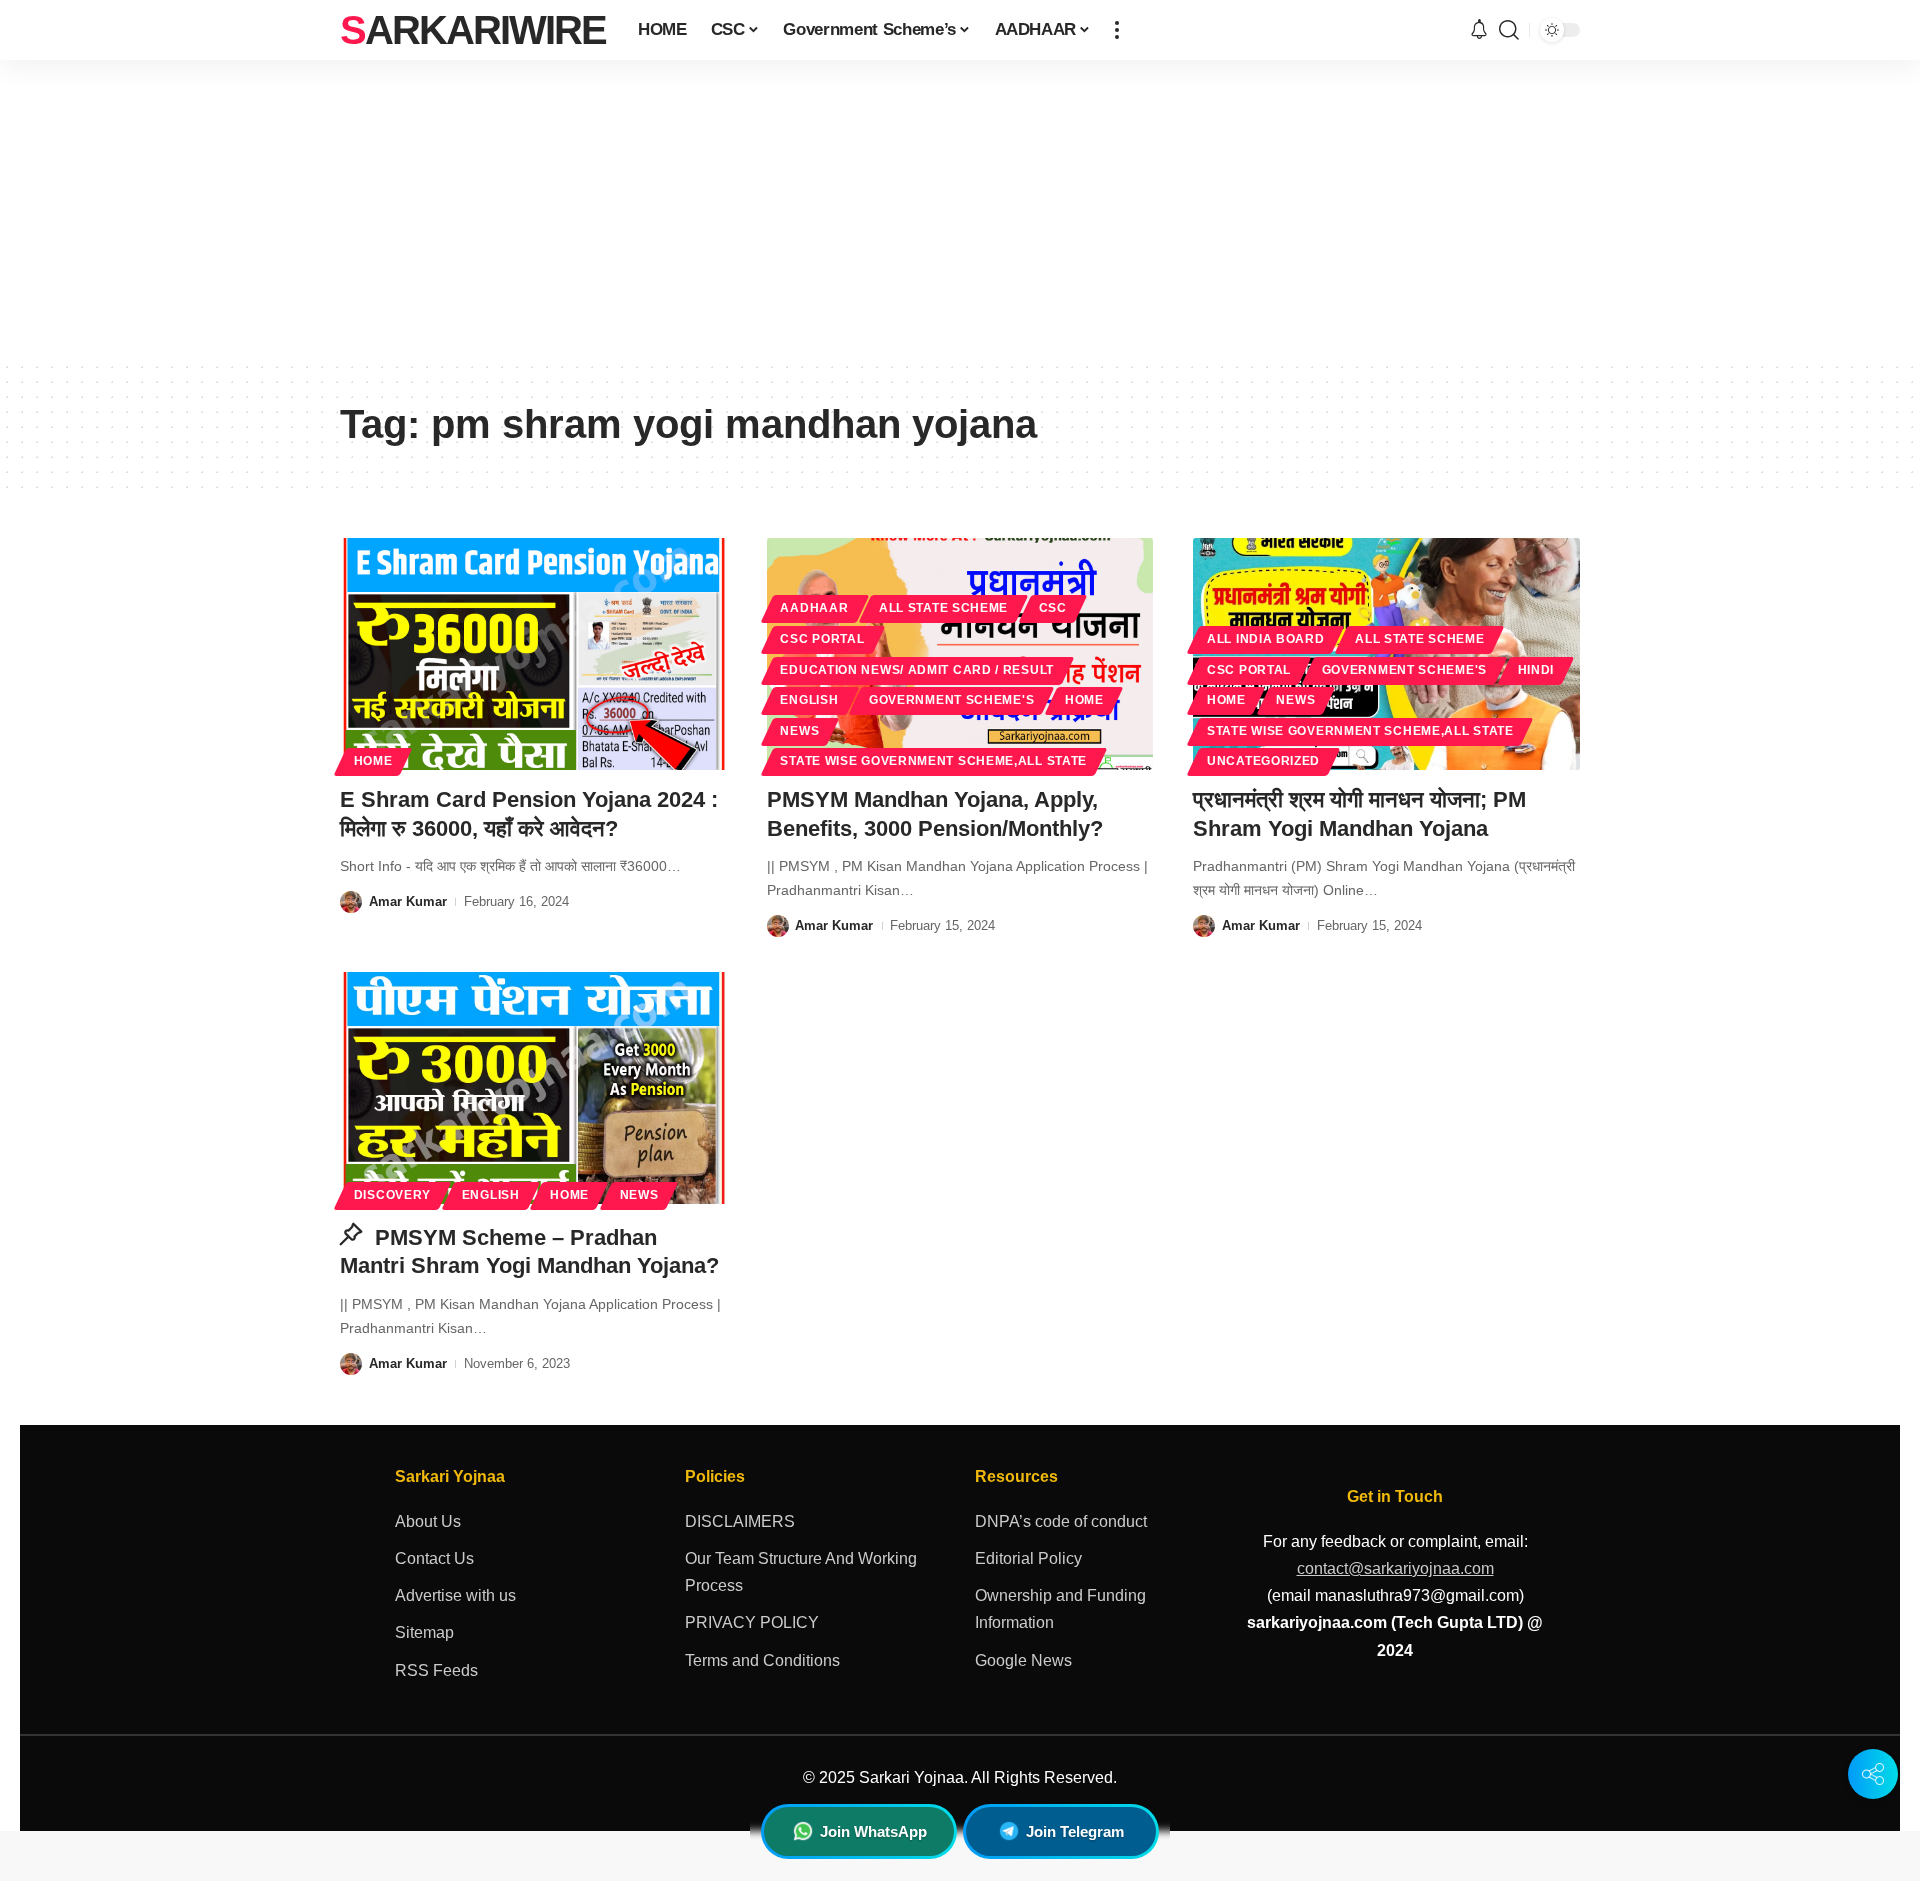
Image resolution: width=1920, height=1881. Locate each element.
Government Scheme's (951, 700)
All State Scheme (943, 608)
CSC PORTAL (822, 639)
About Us (428, 1521)
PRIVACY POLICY (752, 1622)
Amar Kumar (408, 901)
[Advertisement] (960, 210)
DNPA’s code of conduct (1061, 1521)
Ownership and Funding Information (1060, 1609)
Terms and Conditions (762, 1660)
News (799, 731)
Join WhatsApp (873, 1831)
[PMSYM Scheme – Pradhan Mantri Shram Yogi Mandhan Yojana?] (533, 1088)
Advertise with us (455, 1595)
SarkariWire (473, 30)
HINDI (1536, 670)
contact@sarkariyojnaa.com (1395, 1568)
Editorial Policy (1028, 1558)
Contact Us (434, 1558)
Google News (1023, 1660)
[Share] (1873, 1774)
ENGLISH (809, 700)
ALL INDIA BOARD (1266, 639)
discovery (392, 1195)
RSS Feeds (436, 1670)
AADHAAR (814, 608)
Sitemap (424, 1632)
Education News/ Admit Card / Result (917, 670)
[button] (1117, 30)
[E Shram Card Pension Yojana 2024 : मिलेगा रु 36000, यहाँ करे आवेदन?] (533, 654)
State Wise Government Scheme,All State (933, 761)
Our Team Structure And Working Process (801, 1572)
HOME (373, 761)
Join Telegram (1075, 1831)
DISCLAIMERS (740, 1521)
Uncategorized (1263, 761)
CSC (1053, 608)
